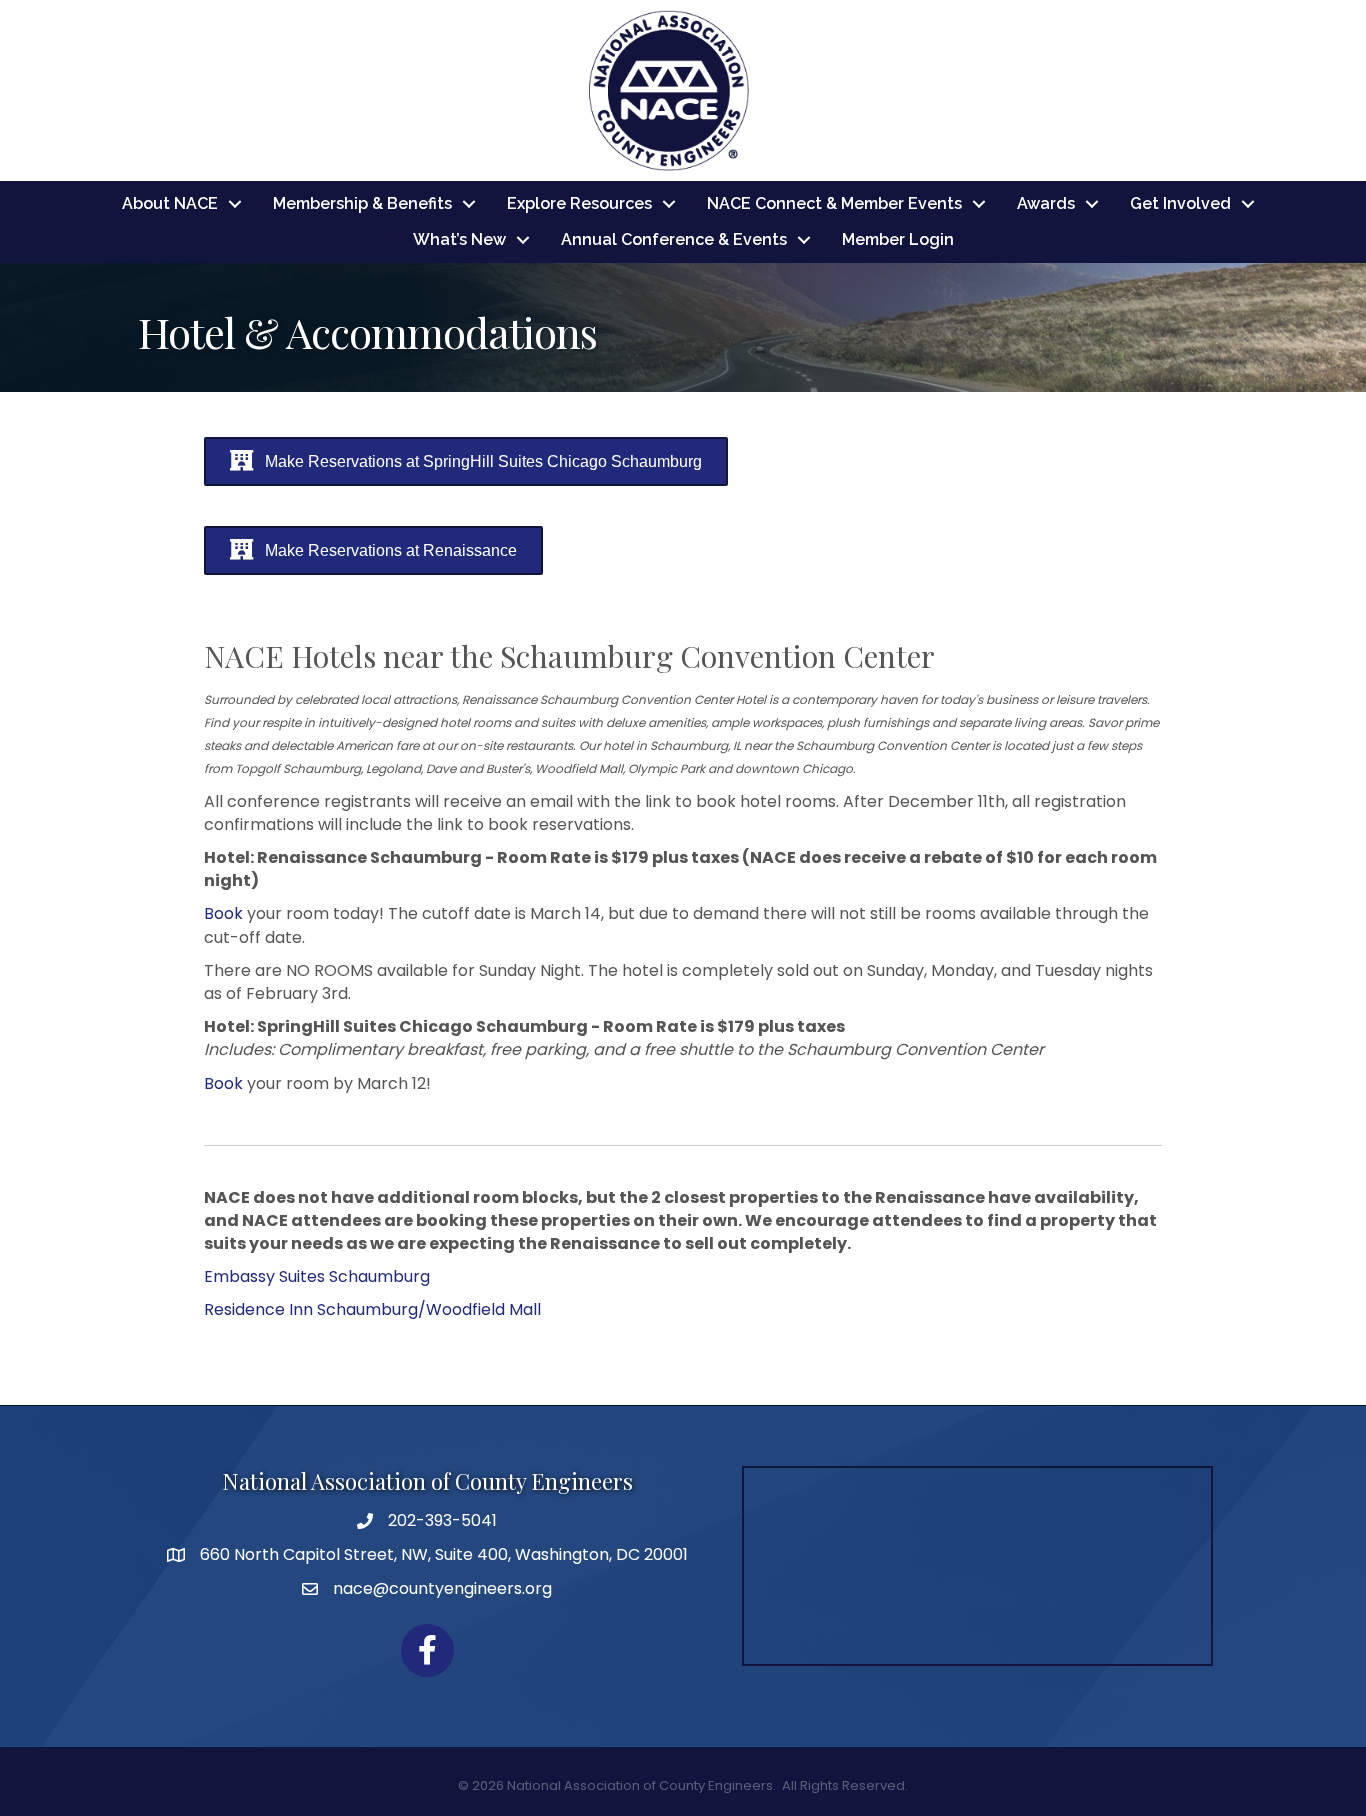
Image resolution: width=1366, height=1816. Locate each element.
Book (223, 913)
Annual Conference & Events (674, 239)
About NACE (170, 203)
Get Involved (1180, 203)
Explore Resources (579, 203)
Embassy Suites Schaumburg (317, 1276)
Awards (1046, 203)
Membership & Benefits (362, 203)
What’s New (459, 239)
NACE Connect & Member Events (834, 203)
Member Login (898, 239)
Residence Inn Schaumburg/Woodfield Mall (372, 1309)
